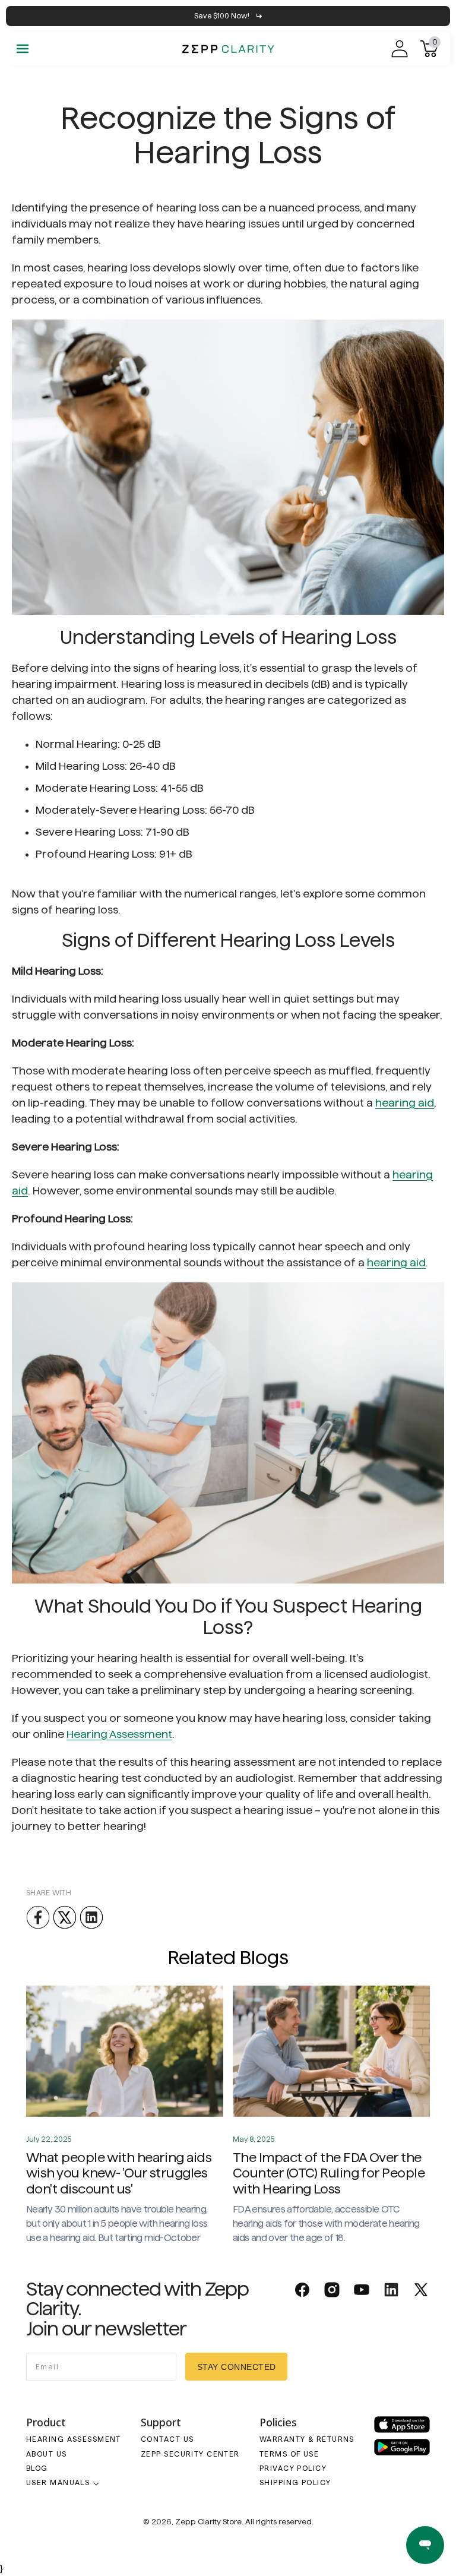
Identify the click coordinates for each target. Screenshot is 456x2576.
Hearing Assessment (119, 1734)
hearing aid (405, 1103)
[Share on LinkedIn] (91, 1917)
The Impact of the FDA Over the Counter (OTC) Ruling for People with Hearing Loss (329, 2173)
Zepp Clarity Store (208, 2521)
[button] (23, 49)
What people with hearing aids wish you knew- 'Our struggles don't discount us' (119, 2173)
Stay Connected (237, 2367)
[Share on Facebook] (38, 1917)
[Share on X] (65, 1917)
